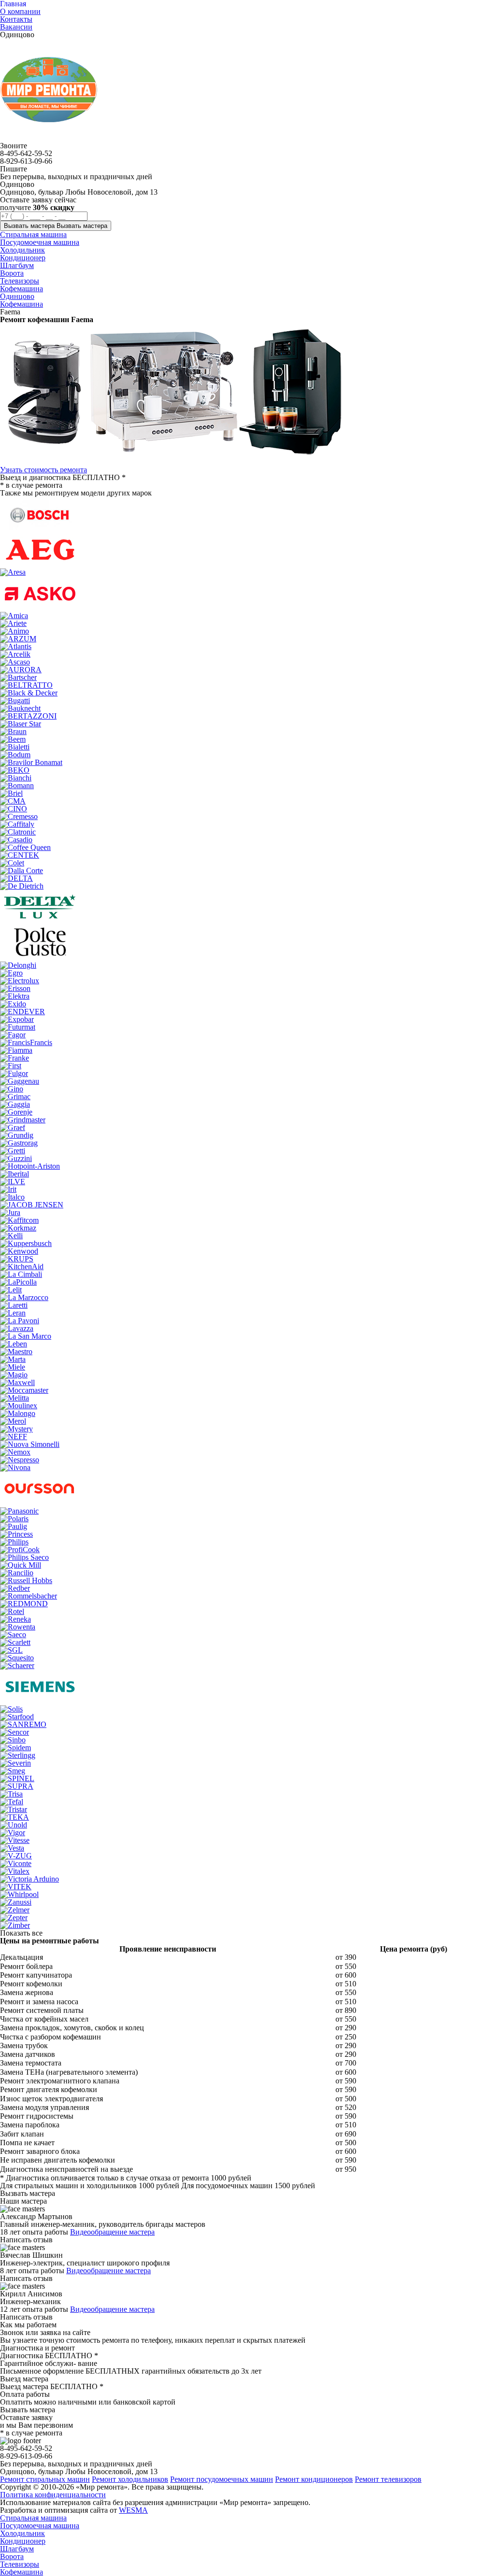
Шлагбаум (17, 2549)
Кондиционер (23, 2541)
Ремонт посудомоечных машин (222, 2479)
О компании (20, 11)
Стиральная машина (33, 2518)
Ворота (12, 2556)
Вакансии (16, 27)
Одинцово (17, 296)
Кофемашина (22, 304)
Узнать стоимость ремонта (44, 470)
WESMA (133, 2510)
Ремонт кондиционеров (314, 2479)
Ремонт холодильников (130, 2479)
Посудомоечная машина (40, 2526)
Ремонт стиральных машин (45, 2479)
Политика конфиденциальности (53, 2495)
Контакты (16, 19)
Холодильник (22, 2533)
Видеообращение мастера (112, 2232)
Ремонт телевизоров (388, 2479)
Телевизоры (20, 2564)
